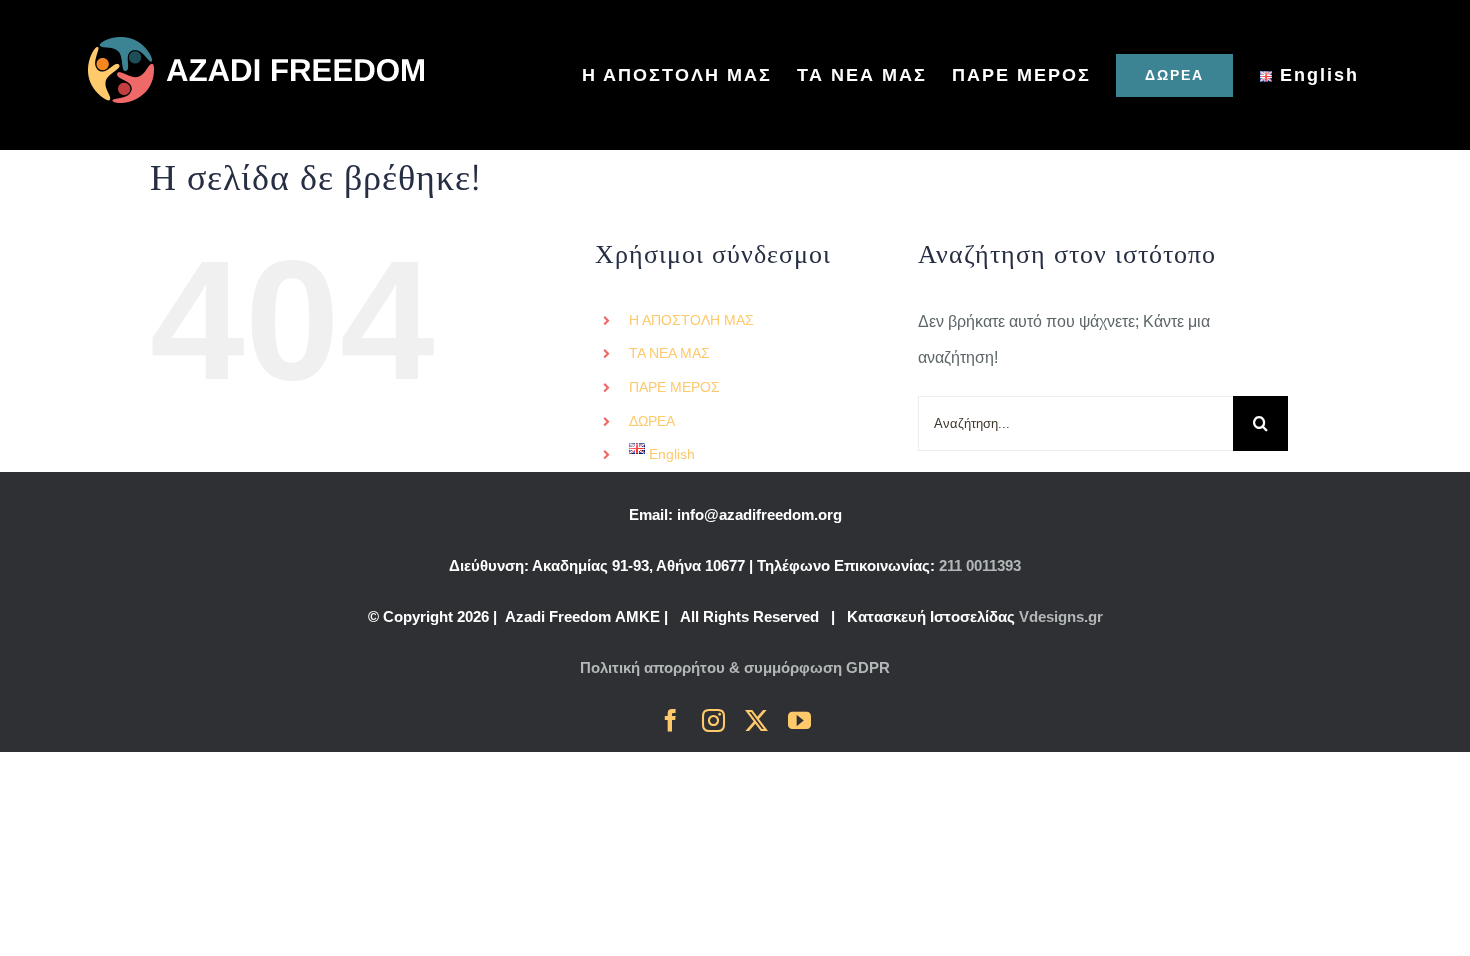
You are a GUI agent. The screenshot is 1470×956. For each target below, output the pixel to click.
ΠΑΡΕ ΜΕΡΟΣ (674, 387)
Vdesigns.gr (1061, 616)
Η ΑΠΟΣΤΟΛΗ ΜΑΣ (691, 320)
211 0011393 (980, 565)
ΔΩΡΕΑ (652, 421)
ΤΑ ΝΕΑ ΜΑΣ (669, 353)
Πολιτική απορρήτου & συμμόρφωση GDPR (735, 667)
